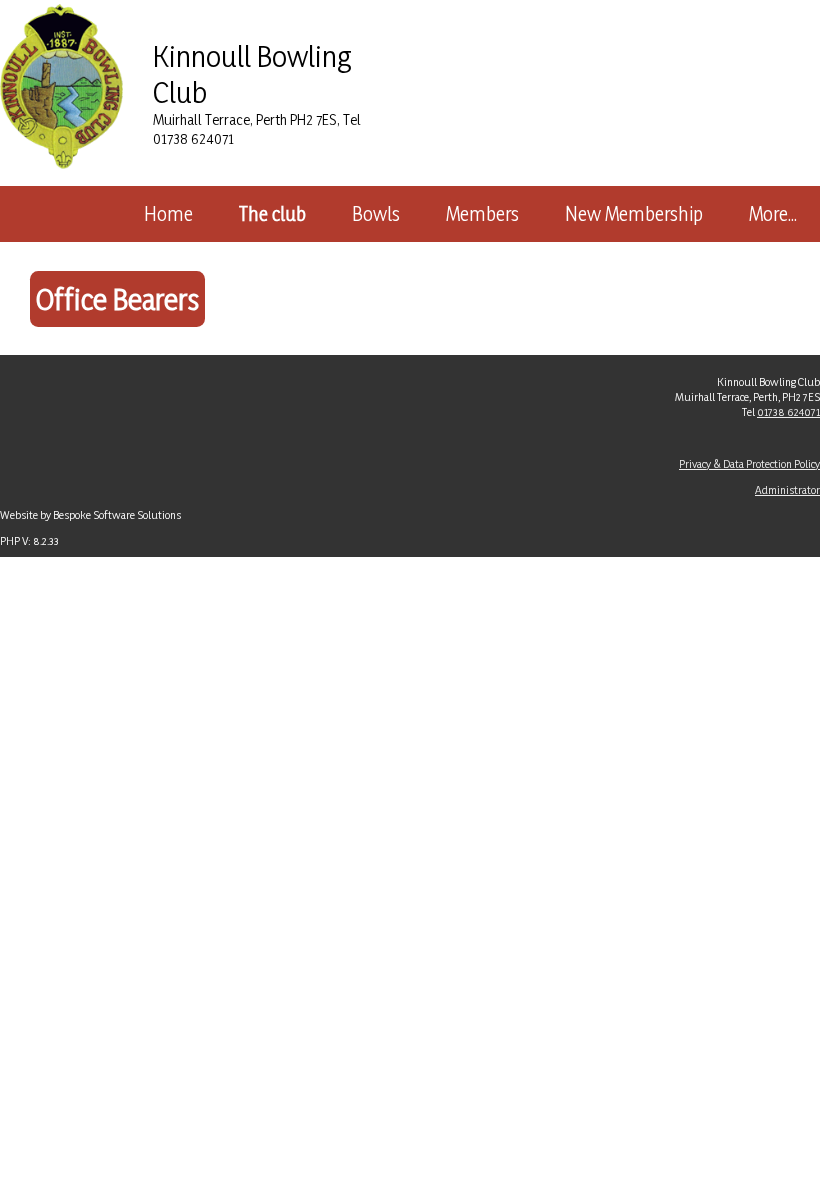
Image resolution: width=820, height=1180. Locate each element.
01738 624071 (788, 411)
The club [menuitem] (272, 214)
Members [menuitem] (482, 214)
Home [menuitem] (168, 214)
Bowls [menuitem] (376, 214)
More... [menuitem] (773, 214)
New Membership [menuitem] (634, 214)
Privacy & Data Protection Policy (749, 463)
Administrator (787, 489)
